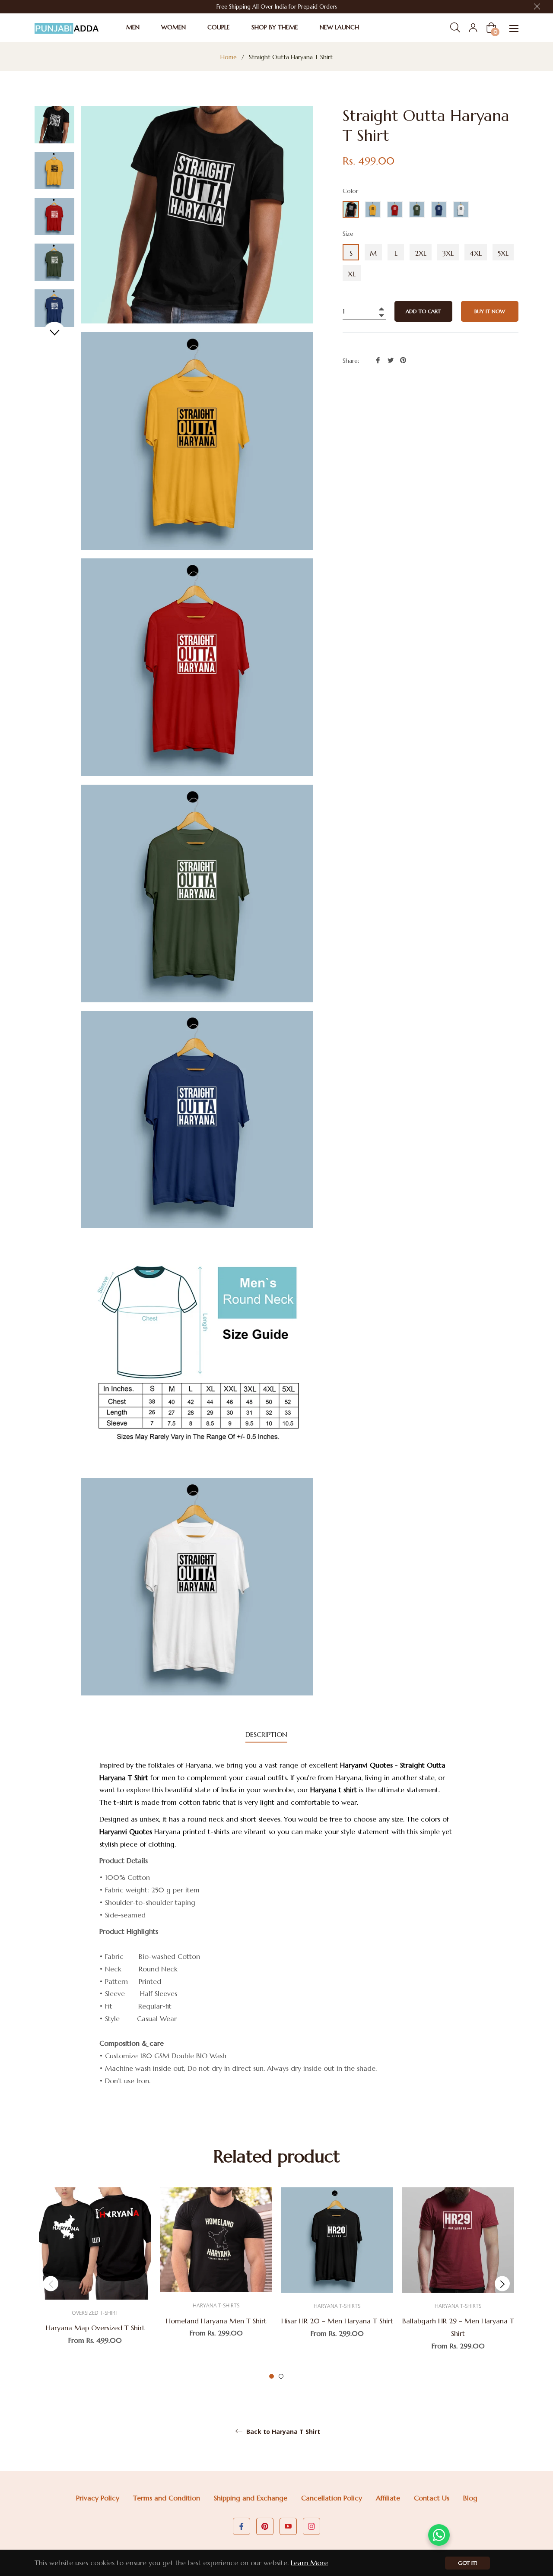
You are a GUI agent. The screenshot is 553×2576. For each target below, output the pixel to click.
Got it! (467, 2563)
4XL (476, 253)
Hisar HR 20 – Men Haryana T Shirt (337, 2321)
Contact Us (432, 2498)
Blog (470, 2498)
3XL (448, 253)
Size (348, 234)
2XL (421, 253)
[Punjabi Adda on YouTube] (288, 2526)
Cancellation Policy (332, 2498)
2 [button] (281, 2376)
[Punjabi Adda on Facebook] (242, 2526)
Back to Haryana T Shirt (282, 2432)
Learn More (309, 2563)
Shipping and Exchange (251, 2498)
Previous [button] (51, 2284)
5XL (503, 253)
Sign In (473, 28)
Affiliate (388, 2498)
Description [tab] (266, 1734)
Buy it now (490, 311)
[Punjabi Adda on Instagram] (311, 2526)
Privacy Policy (98, 2498)
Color (350, 191)
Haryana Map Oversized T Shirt (95, 2328)
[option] (95, 2281)
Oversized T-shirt (95, 2313)
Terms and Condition (167, 2498)
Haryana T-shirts (216, 2305)
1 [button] (272, 2376)
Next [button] (54, 333)
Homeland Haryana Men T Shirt (216, 2321)
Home (229, 57)
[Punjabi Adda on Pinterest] (265, 2526)
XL (352, 274)
